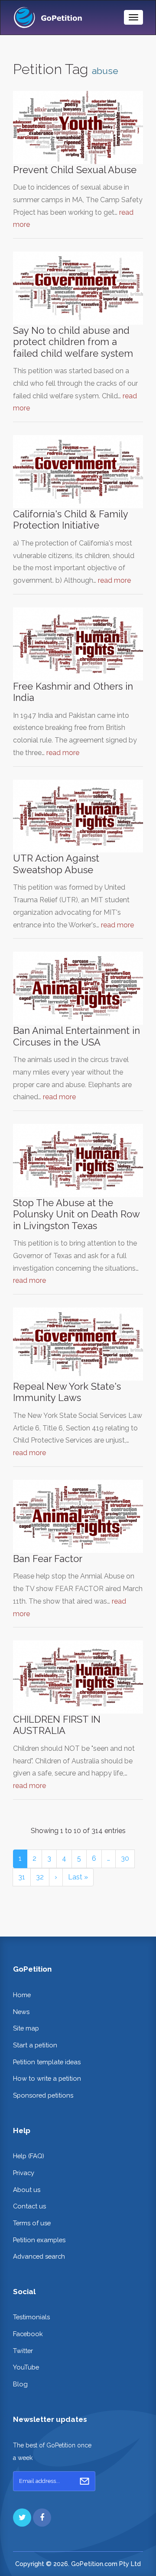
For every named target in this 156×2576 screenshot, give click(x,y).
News (21, 2012)
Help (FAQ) (29, 2156)
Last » (78, 1877)
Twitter (23, 2351)
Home (22, 1995)
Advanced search (39, 2256)
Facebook (28, 2334)
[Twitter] (22, 2518)
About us (27, 2190)
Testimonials (31, 2317)
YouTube (26, 2367)
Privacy (24, 2173)
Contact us (29, 2206)
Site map (26, 2028)
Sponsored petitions (43, 2095)
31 (22, 1877)
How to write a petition (47, 2078)
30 (125, 1858)
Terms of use (32, 2223)
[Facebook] (42, 2518)
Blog (20, 2384)
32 (40, 1877)
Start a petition (35, 2045)
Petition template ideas (47, 2062)
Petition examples (39, 2240)
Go (84, 2481)
